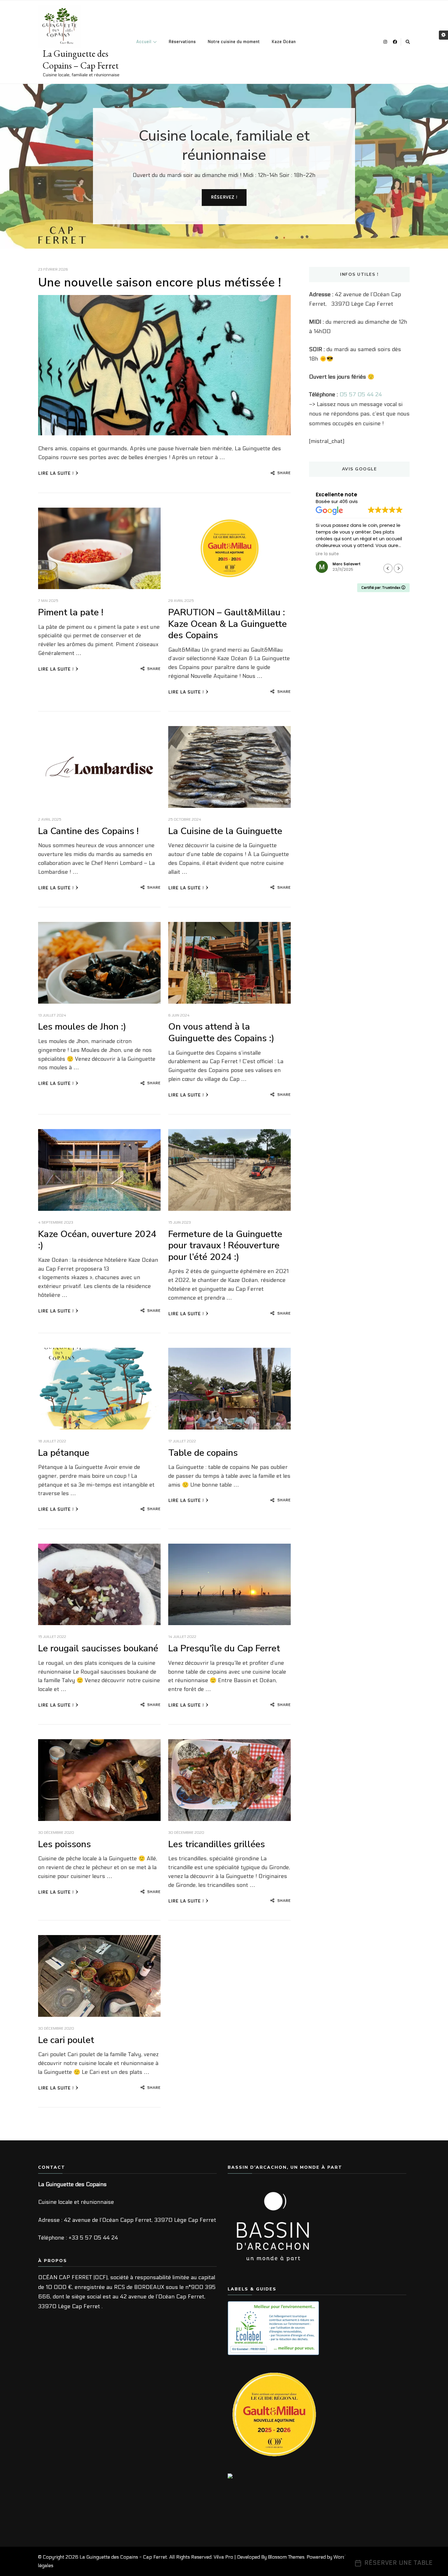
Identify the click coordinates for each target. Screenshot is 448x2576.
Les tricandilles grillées (217, 1844)
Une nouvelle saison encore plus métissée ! (160, 282)
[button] (398, 568)
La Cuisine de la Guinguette (225, 831)
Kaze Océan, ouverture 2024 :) (97, 1240)
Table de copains (203, 1453)
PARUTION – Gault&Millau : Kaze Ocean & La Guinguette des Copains (228, 624)
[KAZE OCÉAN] (243, 2478)
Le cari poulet (66, 2040)
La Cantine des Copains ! (88, 831)
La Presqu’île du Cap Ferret (224, 1648)
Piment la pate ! (71, 612)
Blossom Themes (286, 2557)
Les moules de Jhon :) (82, 1027)
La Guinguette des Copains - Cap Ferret (123, 2557)
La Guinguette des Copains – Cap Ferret (81, 59)
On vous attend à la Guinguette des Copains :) (221, 1033)
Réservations (182, 42)
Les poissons (64, 1844)
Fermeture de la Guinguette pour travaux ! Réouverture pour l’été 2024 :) (225, 1246)
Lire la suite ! (56, 473)
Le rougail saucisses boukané (98, 1648)
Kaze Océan (284, 42)
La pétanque (64, 1453)
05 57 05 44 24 (361, 395)
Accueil (144, 42)
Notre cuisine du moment (234, 42)
